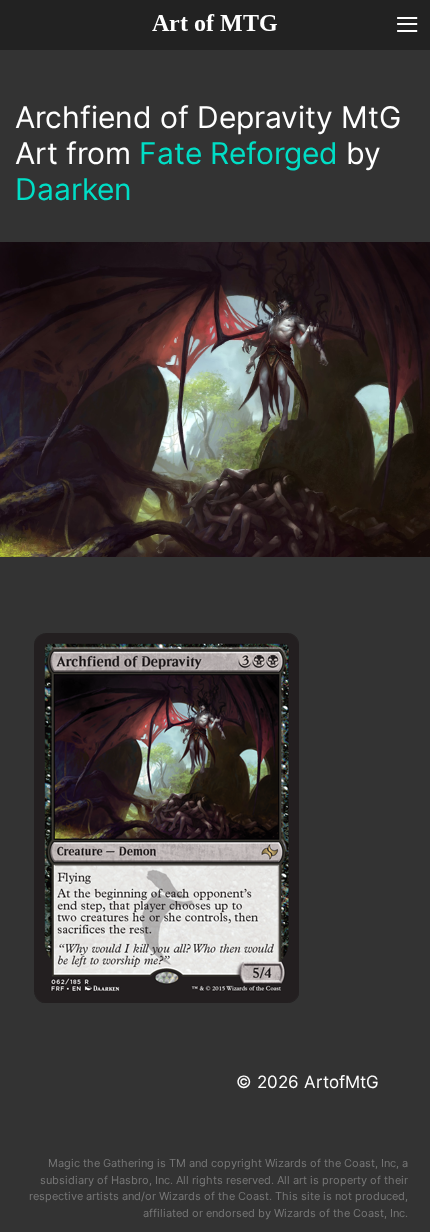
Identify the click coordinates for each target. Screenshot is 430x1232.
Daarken (73, 189)
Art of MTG (215, 23)
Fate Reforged (238, 153)
